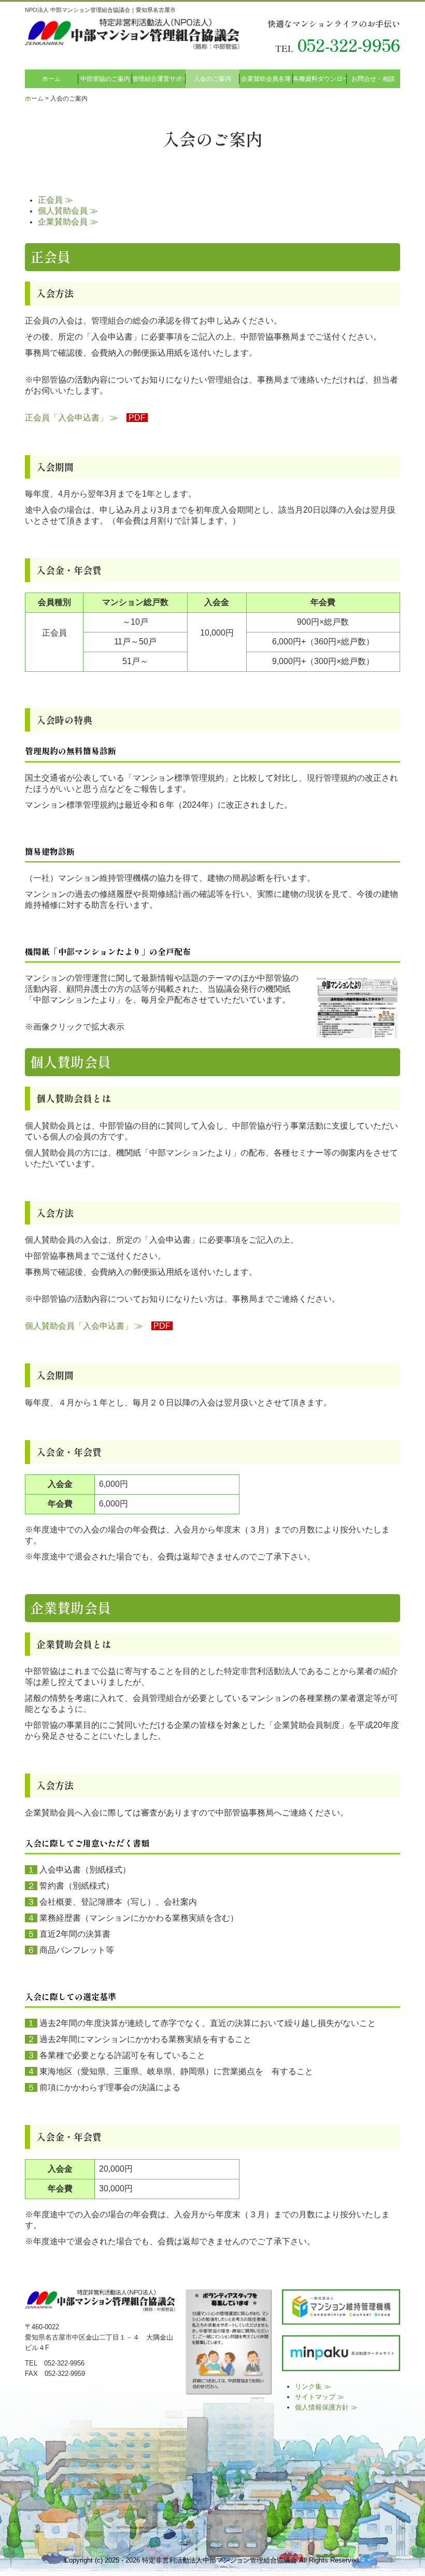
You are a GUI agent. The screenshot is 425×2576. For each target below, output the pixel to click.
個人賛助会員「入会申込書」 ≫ (84, 1326)
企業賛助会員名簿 (266, 79)
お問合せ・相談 (373, 79)
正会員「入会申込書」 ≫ (72, 418)
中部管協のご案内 (105, 79)
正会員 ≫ (55, 200)
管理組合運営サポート (159, 79)
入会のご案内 (212, 79)
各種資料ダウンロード (320, 79)
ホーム (51, 79)
